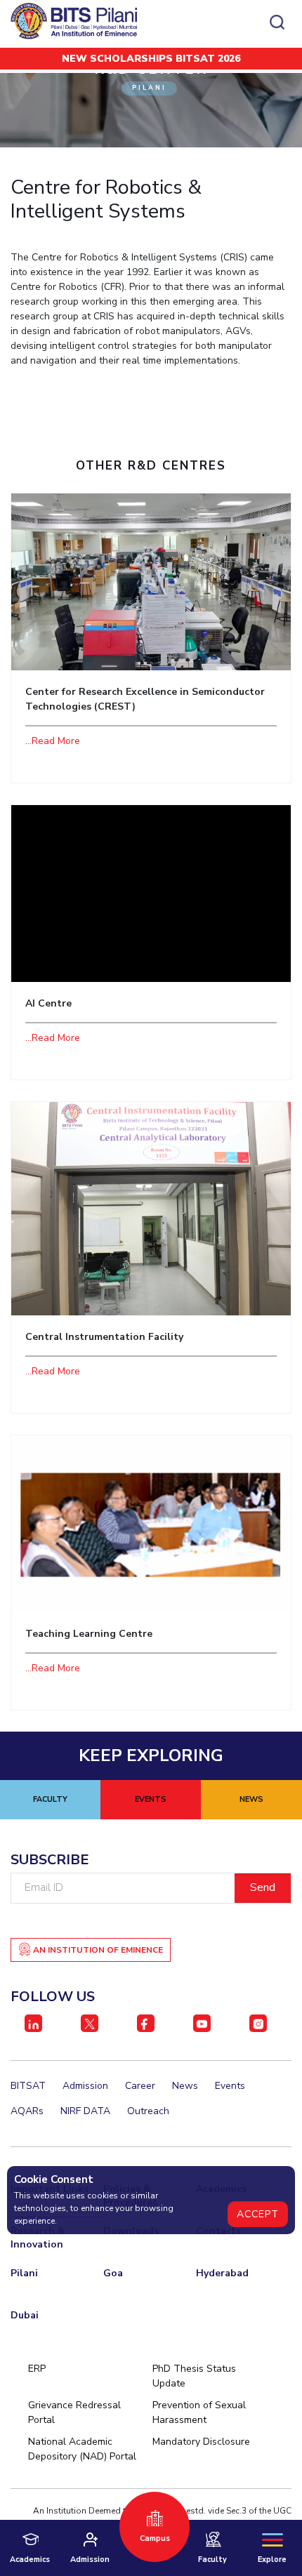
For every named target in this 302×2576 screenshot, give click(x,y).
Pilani (24, 2273)
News (185, 2086)
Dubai (25, 2315)
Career (140, 2086)
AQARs (27, 2111)
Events (230, 2086)
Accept (258, 2214)
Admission (85, 2086)
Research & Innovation (38, 2238)
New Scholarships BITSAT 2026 (151, 59)
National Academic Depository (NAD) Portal (82, 2449)
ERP (37, 2369)
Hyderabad (222, 2273)
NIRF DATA (85, 2111)
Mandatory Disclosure (201, 2442)
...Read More (53, 741)
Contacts (218, 2231)
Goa (113, 2273)
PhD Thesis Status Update (194, 2376)
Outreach (148, 2111)
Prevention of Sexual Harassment (199, 2412)
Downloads (131, 2231)
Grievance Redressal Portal (74, 2412)
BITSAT (28, 2086)
